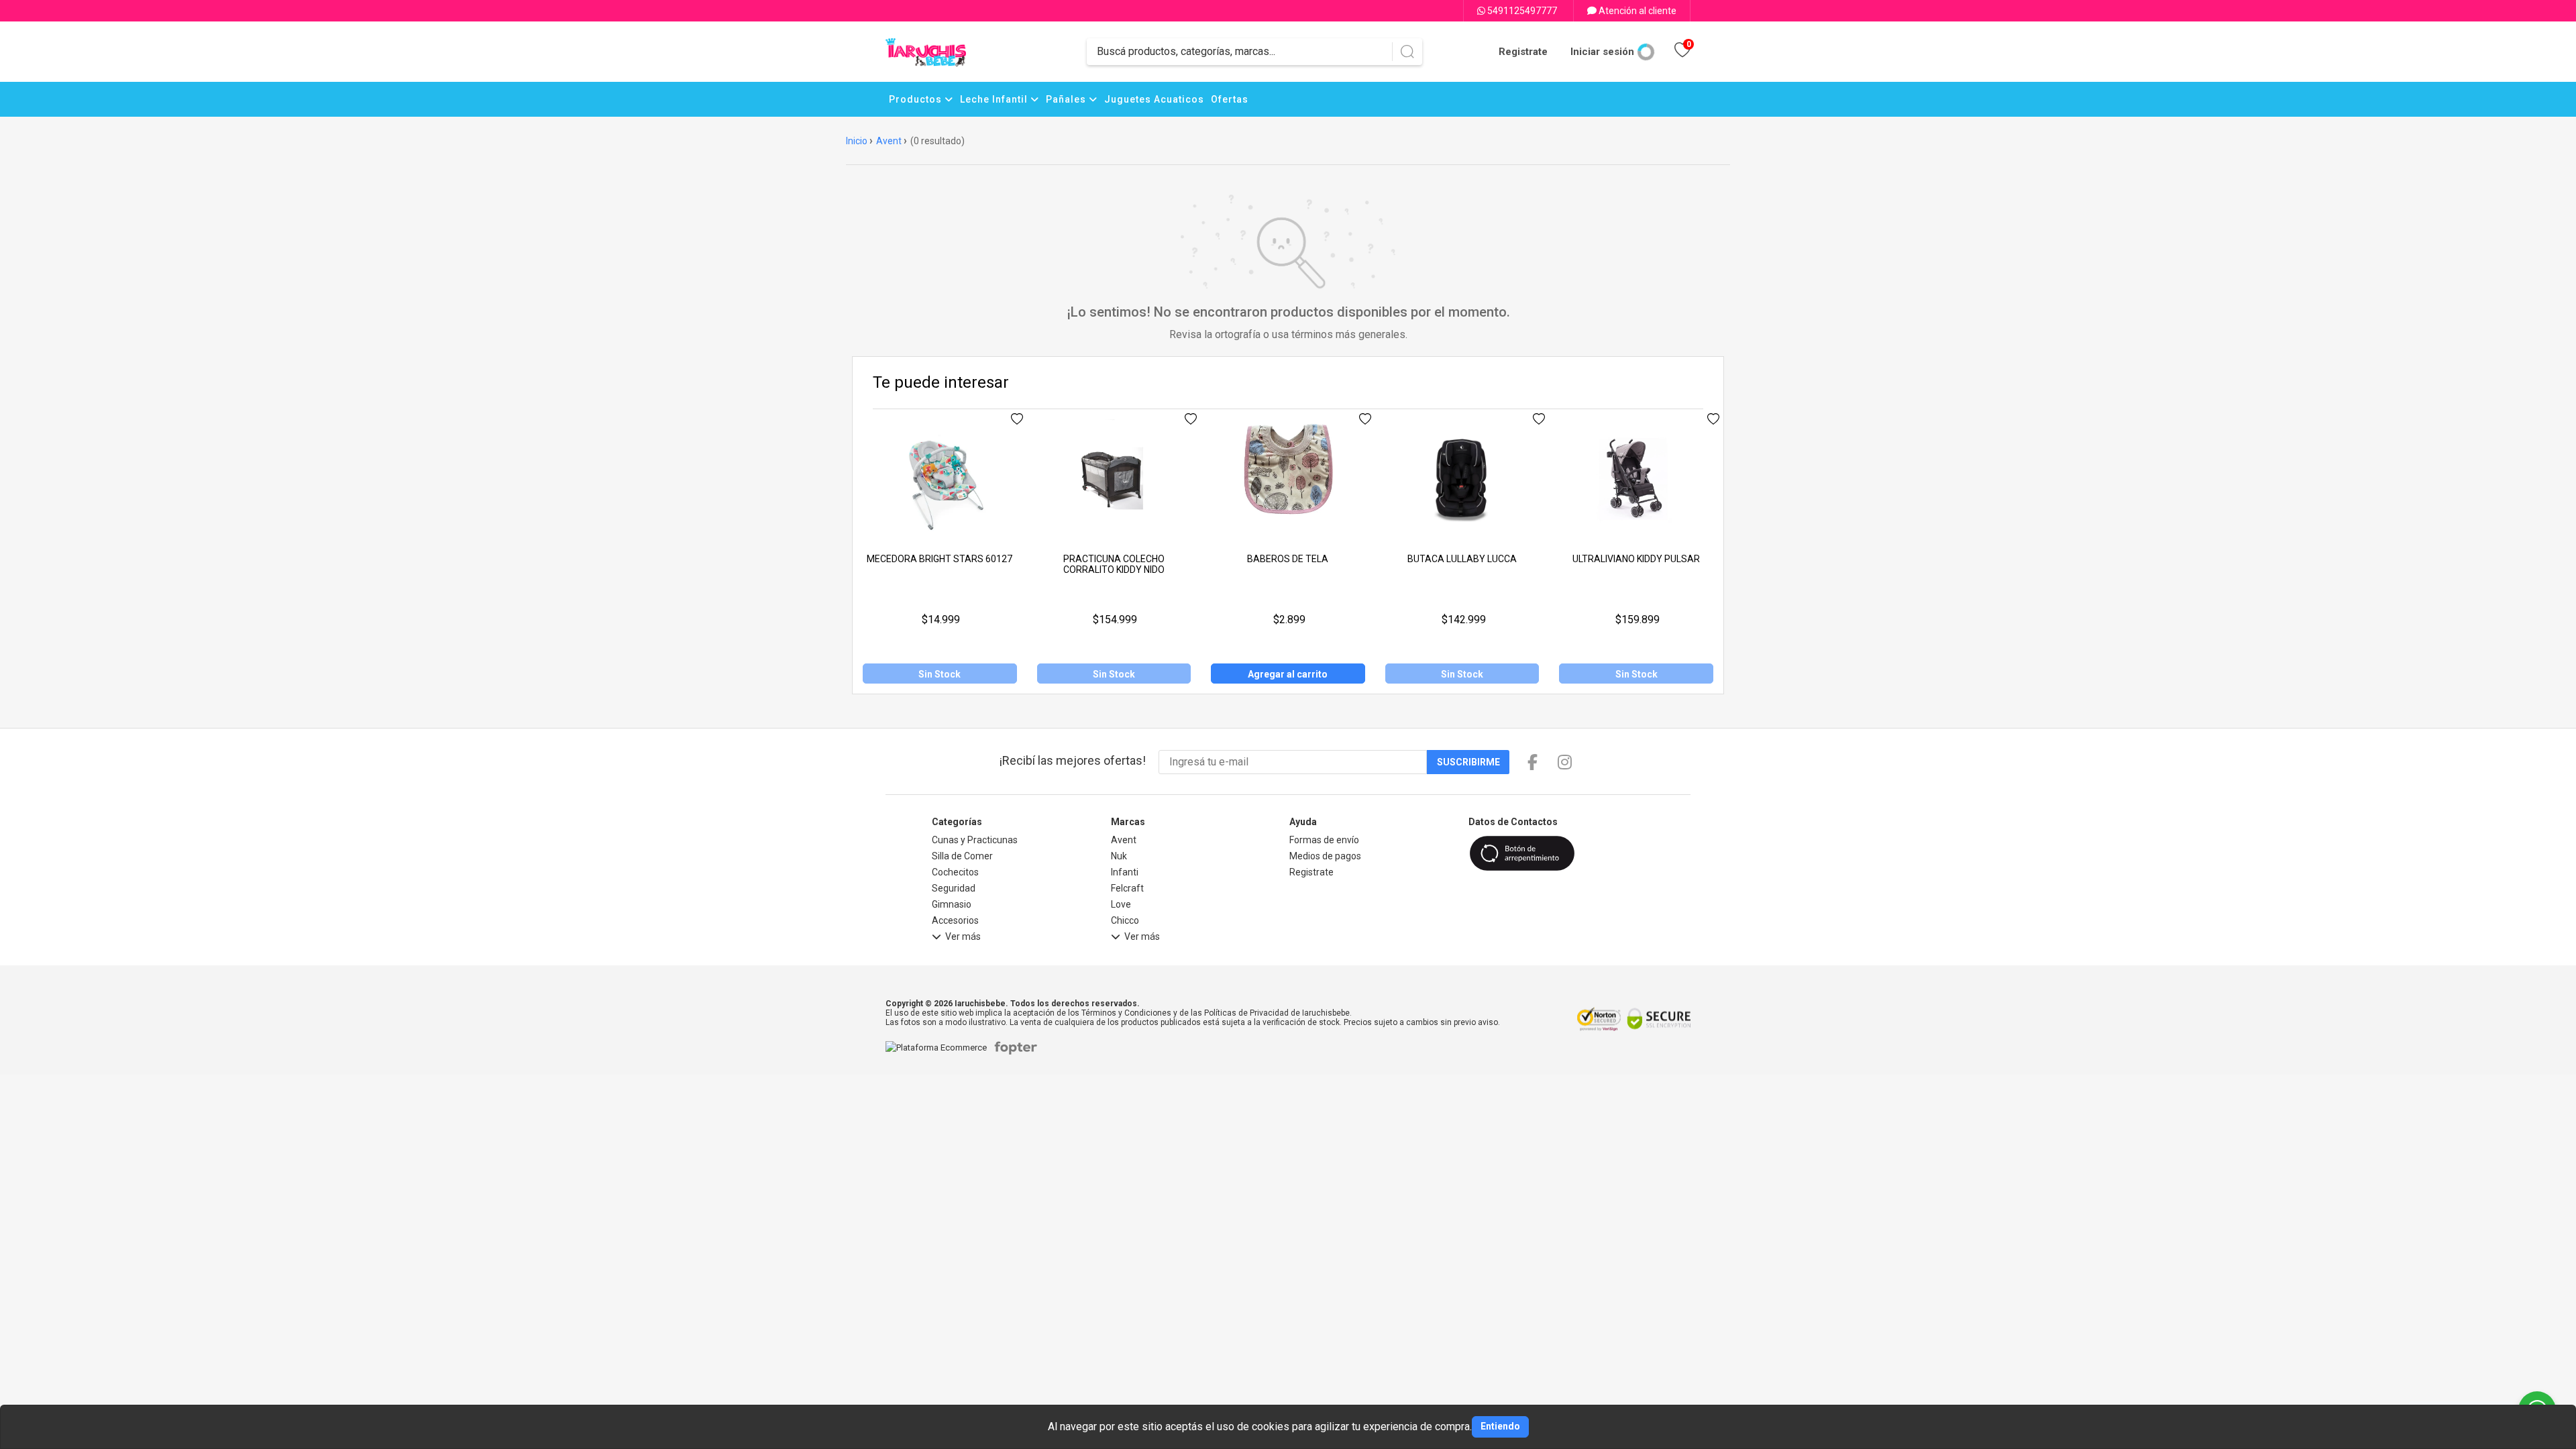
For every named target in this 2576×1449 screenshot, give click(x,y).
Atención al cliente (1636, 11)
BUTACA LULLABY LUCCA (1462, 559)
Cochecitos (955, 872)
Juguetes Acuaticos (1154, 99)
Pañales (1067, 99)
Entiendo (1500, 1426)
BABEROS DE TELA (1288, 559)
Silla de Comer (962, 856)
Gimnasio (952, 904)
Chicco (1125, 920)
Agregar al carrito (1288, 674)
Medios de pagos (1325, 856)
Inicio (857, 141)
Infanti (1125, 872)
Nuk (1119, 856)
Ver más (963, 937)
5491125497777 (1521, 11)
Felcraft (1127, 888)
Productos (917, 99)
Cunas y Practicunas (975, 840)
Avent (889, 141)
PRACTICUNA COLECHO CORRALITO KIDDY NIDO (1114, 564)
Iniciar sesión (1602, 52)
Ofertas (1230, 99)
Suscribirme (1468, 762)
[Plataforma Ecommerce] (940, 1048)
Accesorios (955, 920)
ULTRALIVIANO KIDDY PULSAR (1636, 559)
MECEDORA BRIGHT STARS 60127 (940, 559)
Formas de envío (1324, 840)
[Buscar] (1407, 52)
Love (1121, 904)
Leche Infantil (995, 99)
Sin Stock (940, 674)
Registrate (1523, 52)
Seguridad (954, 888)
